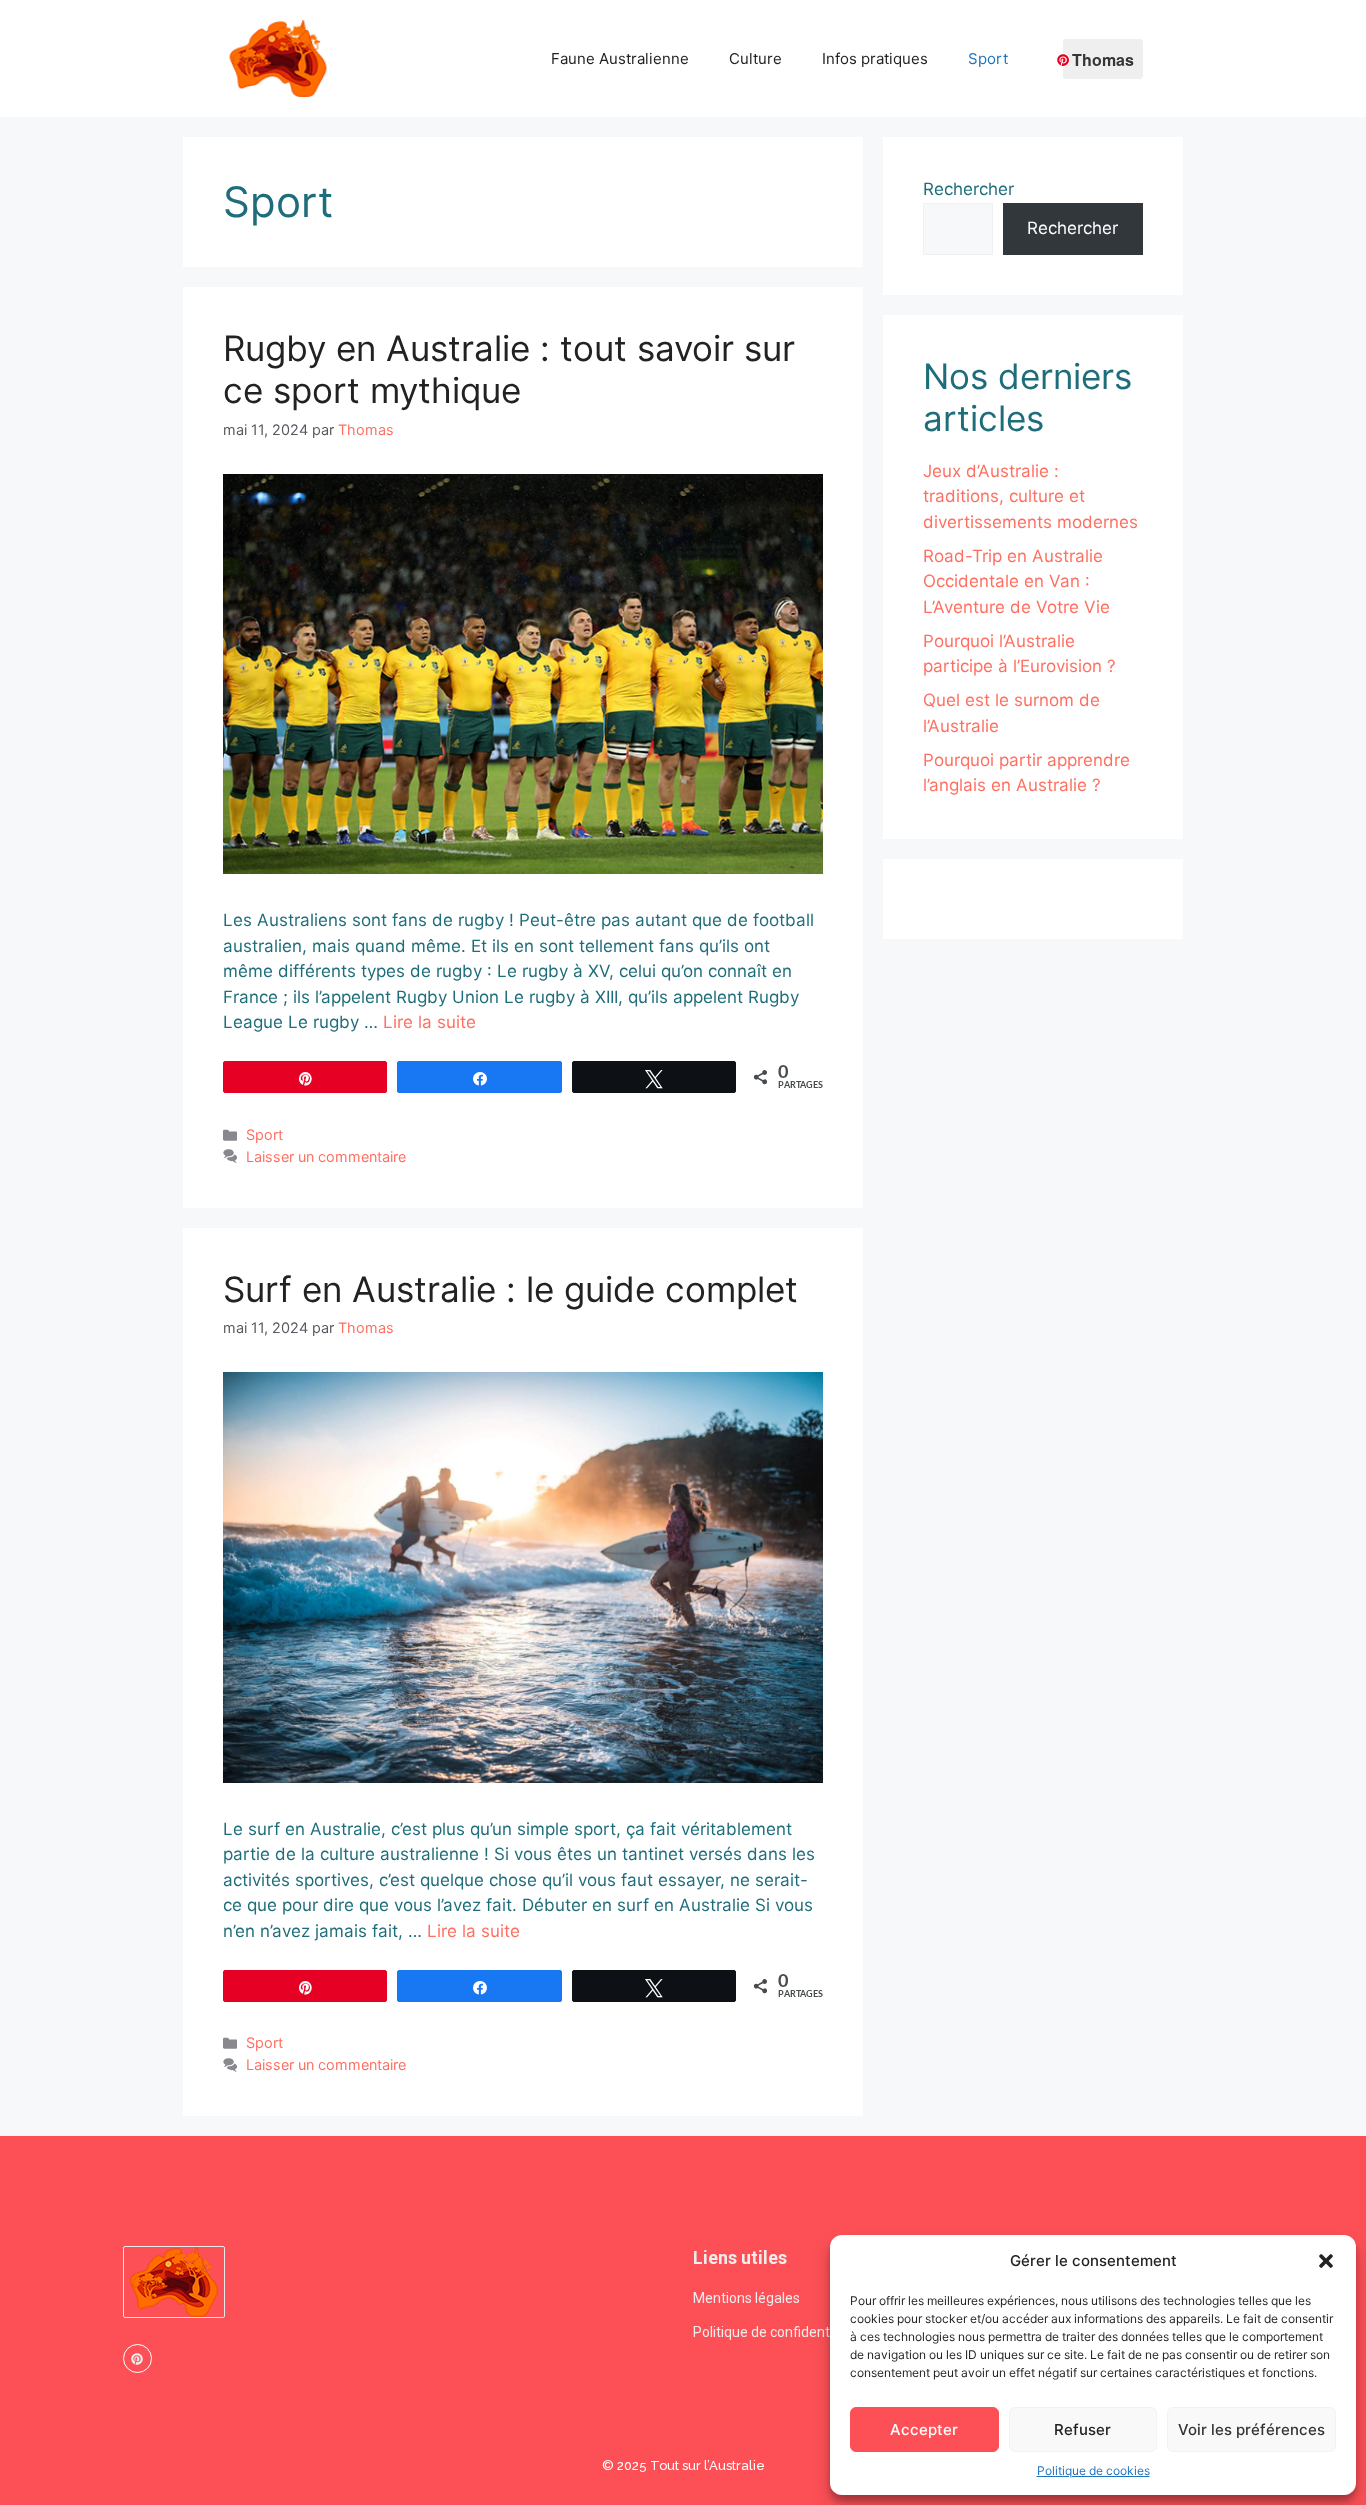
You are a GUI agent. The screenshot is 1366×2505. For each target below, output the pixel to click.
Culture (755, 58)
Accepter (924, 2429)
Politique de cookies (1093, 2470)
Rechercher (968, 189)
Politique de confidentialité (776, 2332)
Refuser (1082, 2429)
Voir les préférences (1251, 2429)
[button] (1326, 2261)
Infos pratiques (875, 58)
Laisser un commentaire (326, 1156)
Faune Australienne (620, 58)
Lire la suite (429, 1022)
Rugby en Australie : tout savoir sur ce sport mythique (509, 369)
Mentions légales (746, 2298)
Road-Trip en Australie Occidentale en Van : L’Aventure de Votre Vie (1016, 581)
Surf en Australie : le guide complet (510, 1289)
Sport (988, 58)
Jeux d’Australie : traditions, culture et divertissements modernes (1030, 496)
